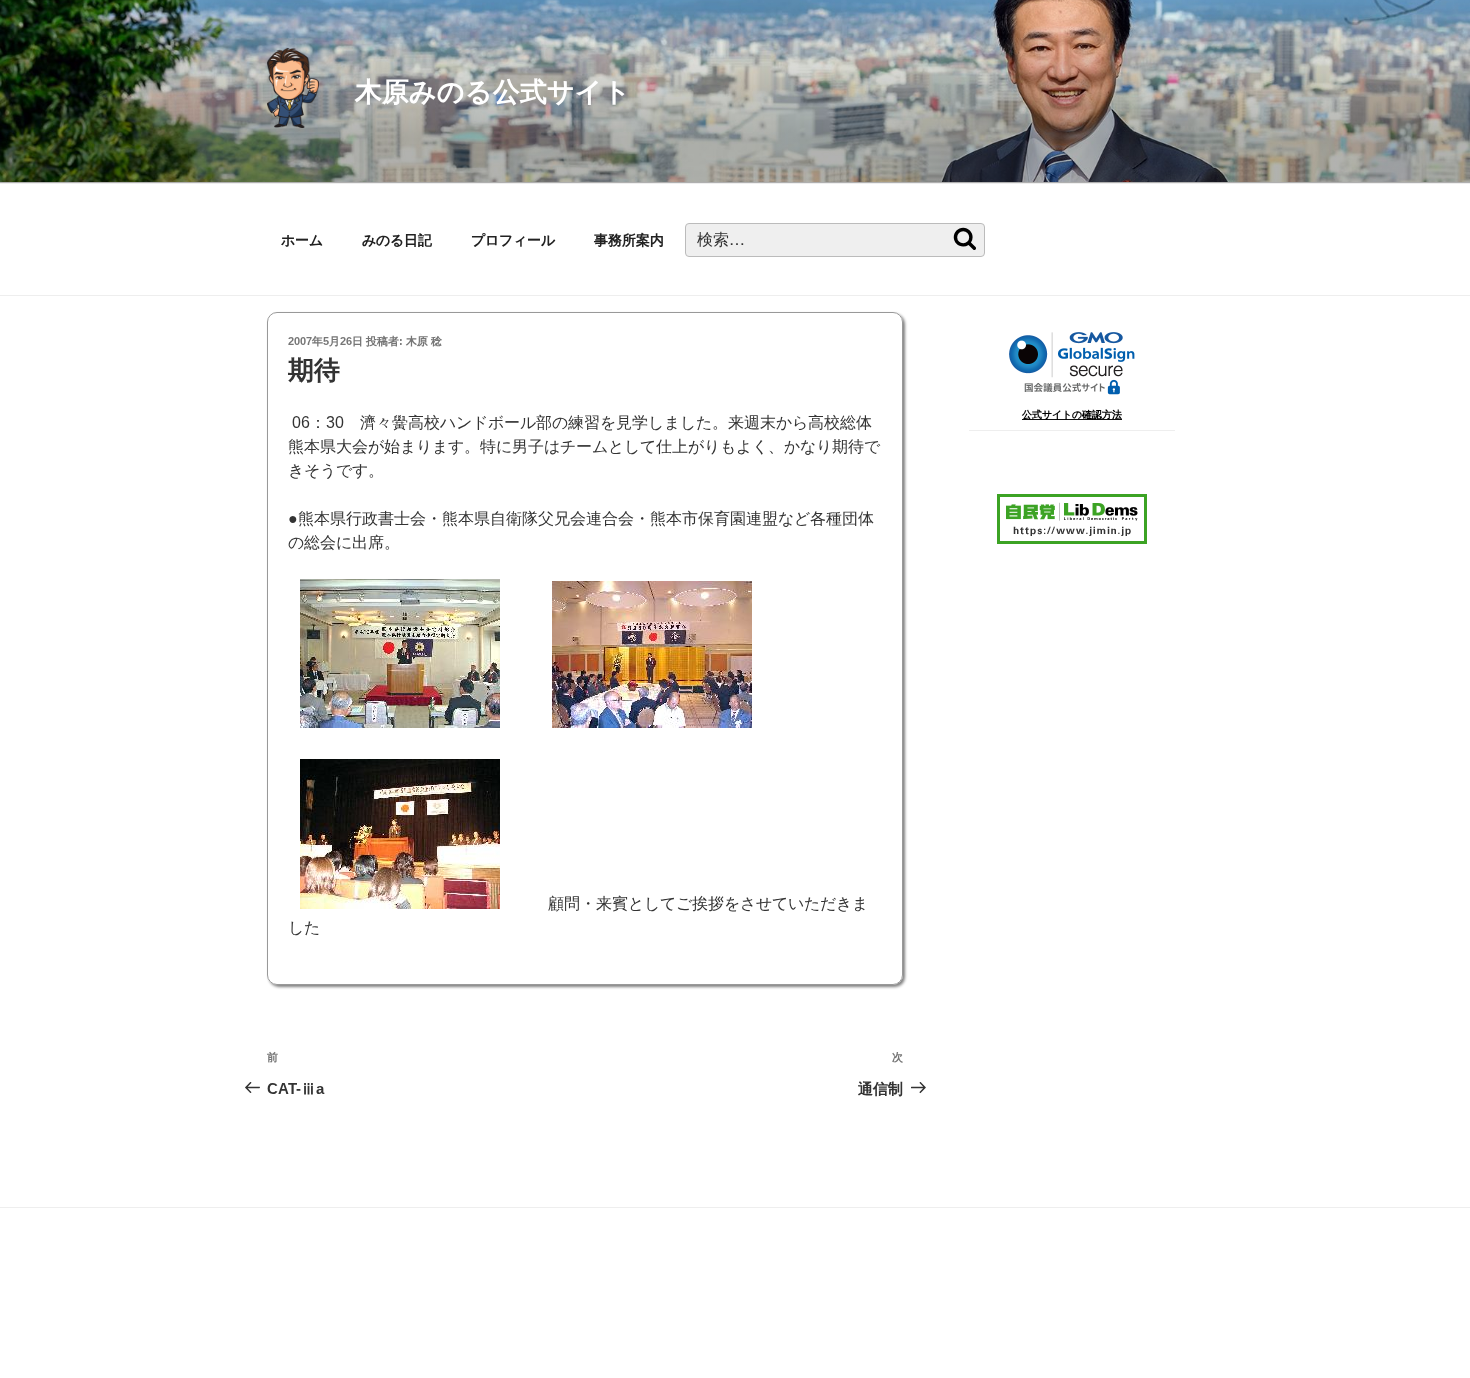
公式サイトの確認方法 (1072, 414)
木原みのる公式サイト (493, 91)
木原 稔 (424, 341)
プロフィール (513, 240)
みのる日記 (397, 240)
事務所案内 (629, 240)
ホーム (302, 240)
